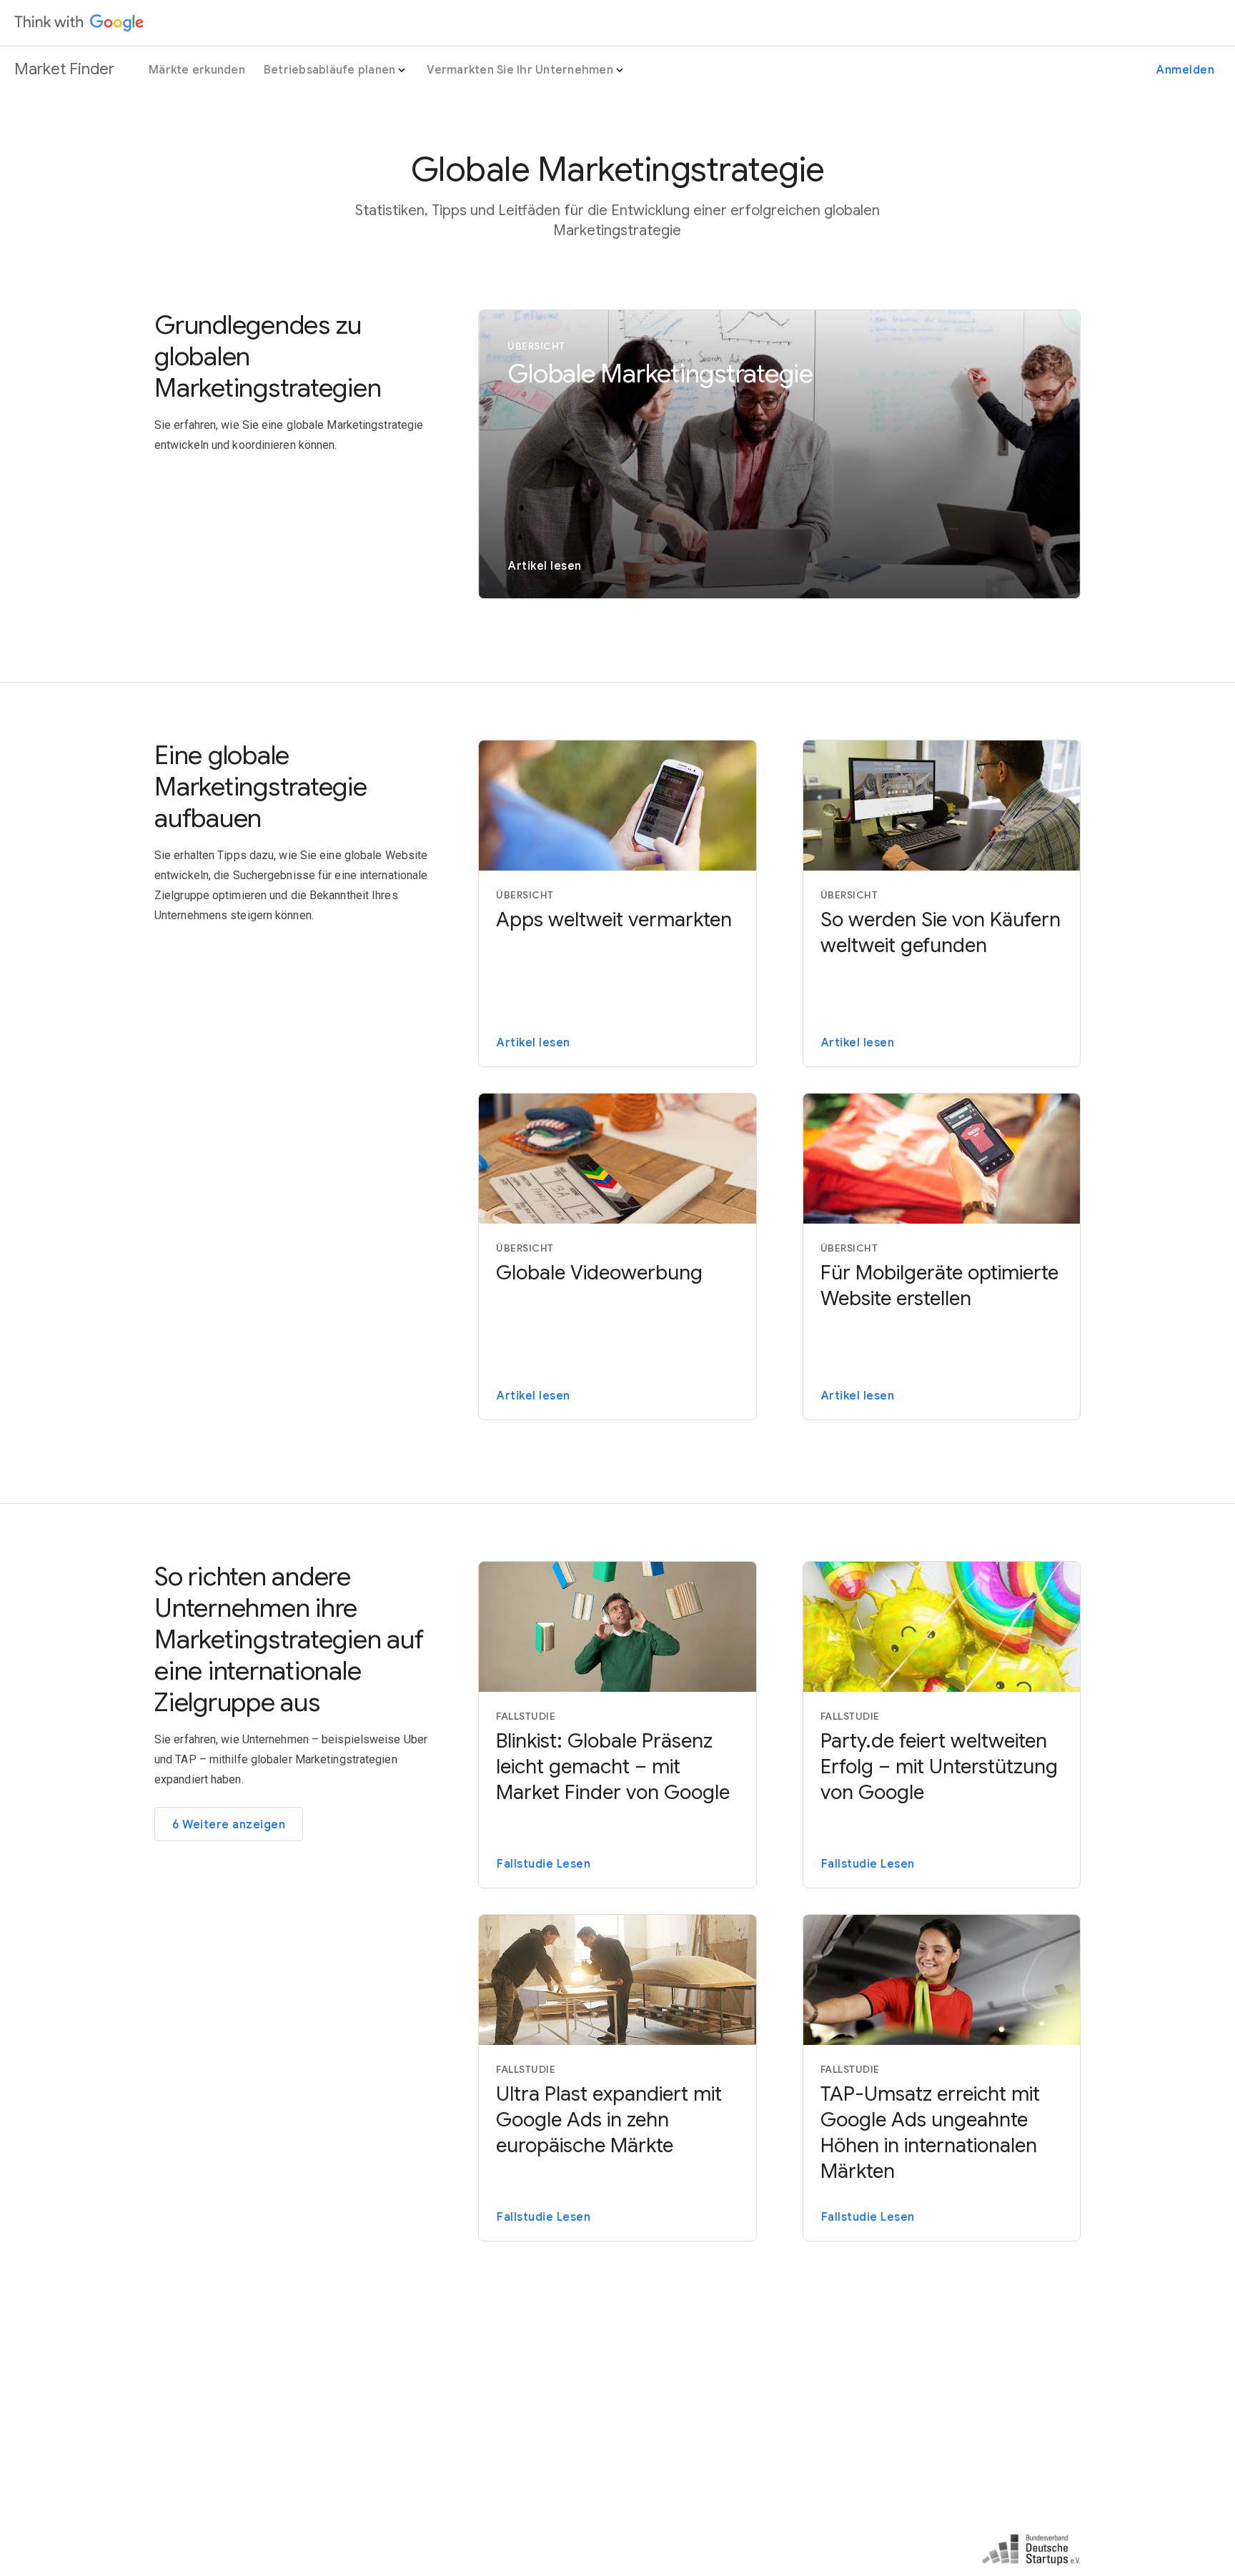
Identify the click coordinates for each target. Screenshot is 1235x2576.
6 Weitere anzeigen (229, 1825)
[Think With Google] (79, 23)
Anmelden (1185, 70)
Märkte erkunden (197, 70)
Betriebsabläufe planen (330, 70)
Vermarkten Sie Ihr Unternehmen (520, 70)
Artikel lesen (545, 566)
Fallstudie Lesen (544, 1864)
